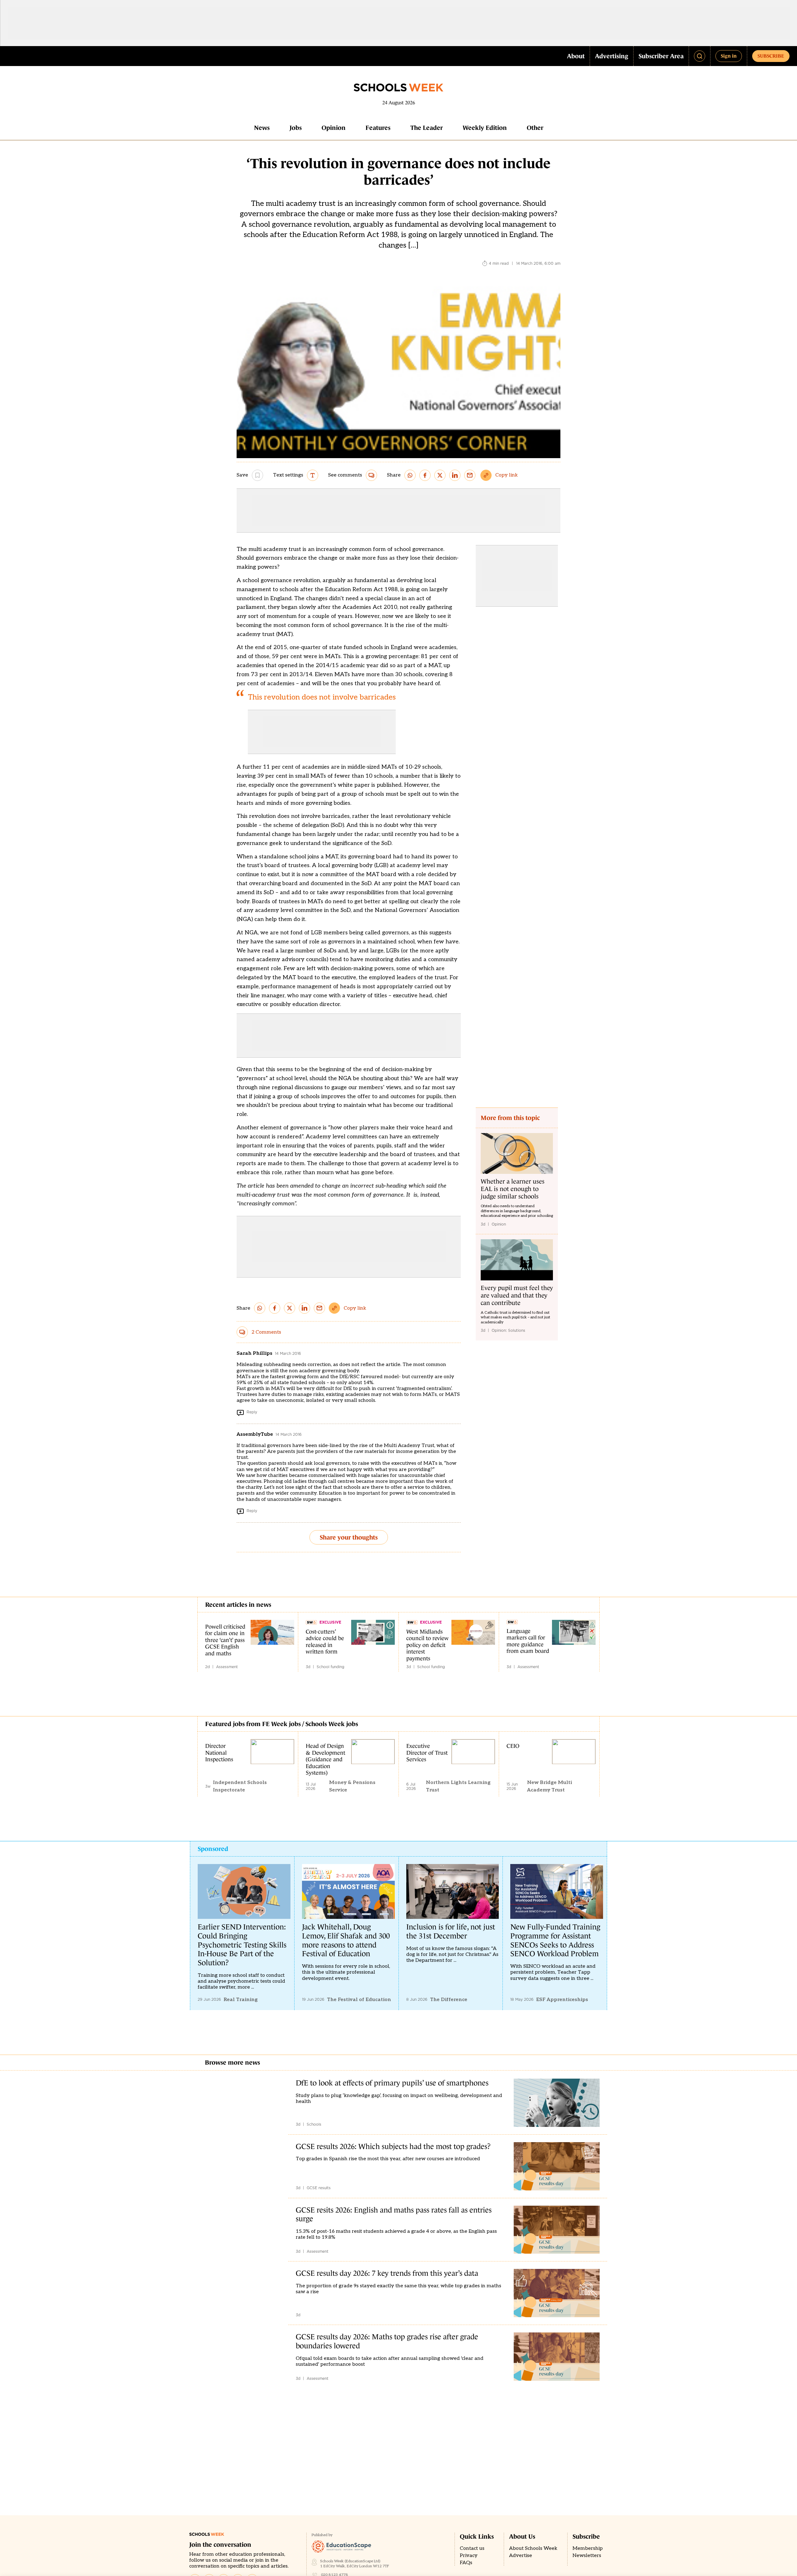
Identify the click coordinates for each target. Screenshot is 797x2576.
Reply (252, 1412)
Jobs (296, 128)
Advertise (521, 2556)
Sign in (729, 56)
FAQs (466, 2563)
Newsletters (587, 2556)
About (576, 56)
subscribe (771, 56)
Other (535, 128)
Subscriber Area (661, 56)
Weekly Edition (485, 128)
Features (378, 128)
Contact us (472, 2548)
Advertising (612, 56)
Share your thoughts (349, 1537)
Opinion (334, 128)
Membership (588, 2548)
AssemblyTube (255, 1434)
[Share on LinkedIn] (455, 475)
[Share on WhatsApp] (410, 475)
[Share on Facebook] (425, 475)
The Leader (427, 128)
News (262, 128)
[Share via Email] (470, 475)
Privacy (469, 2556)
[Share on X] (440, 475)
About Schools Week (533, 2548)
